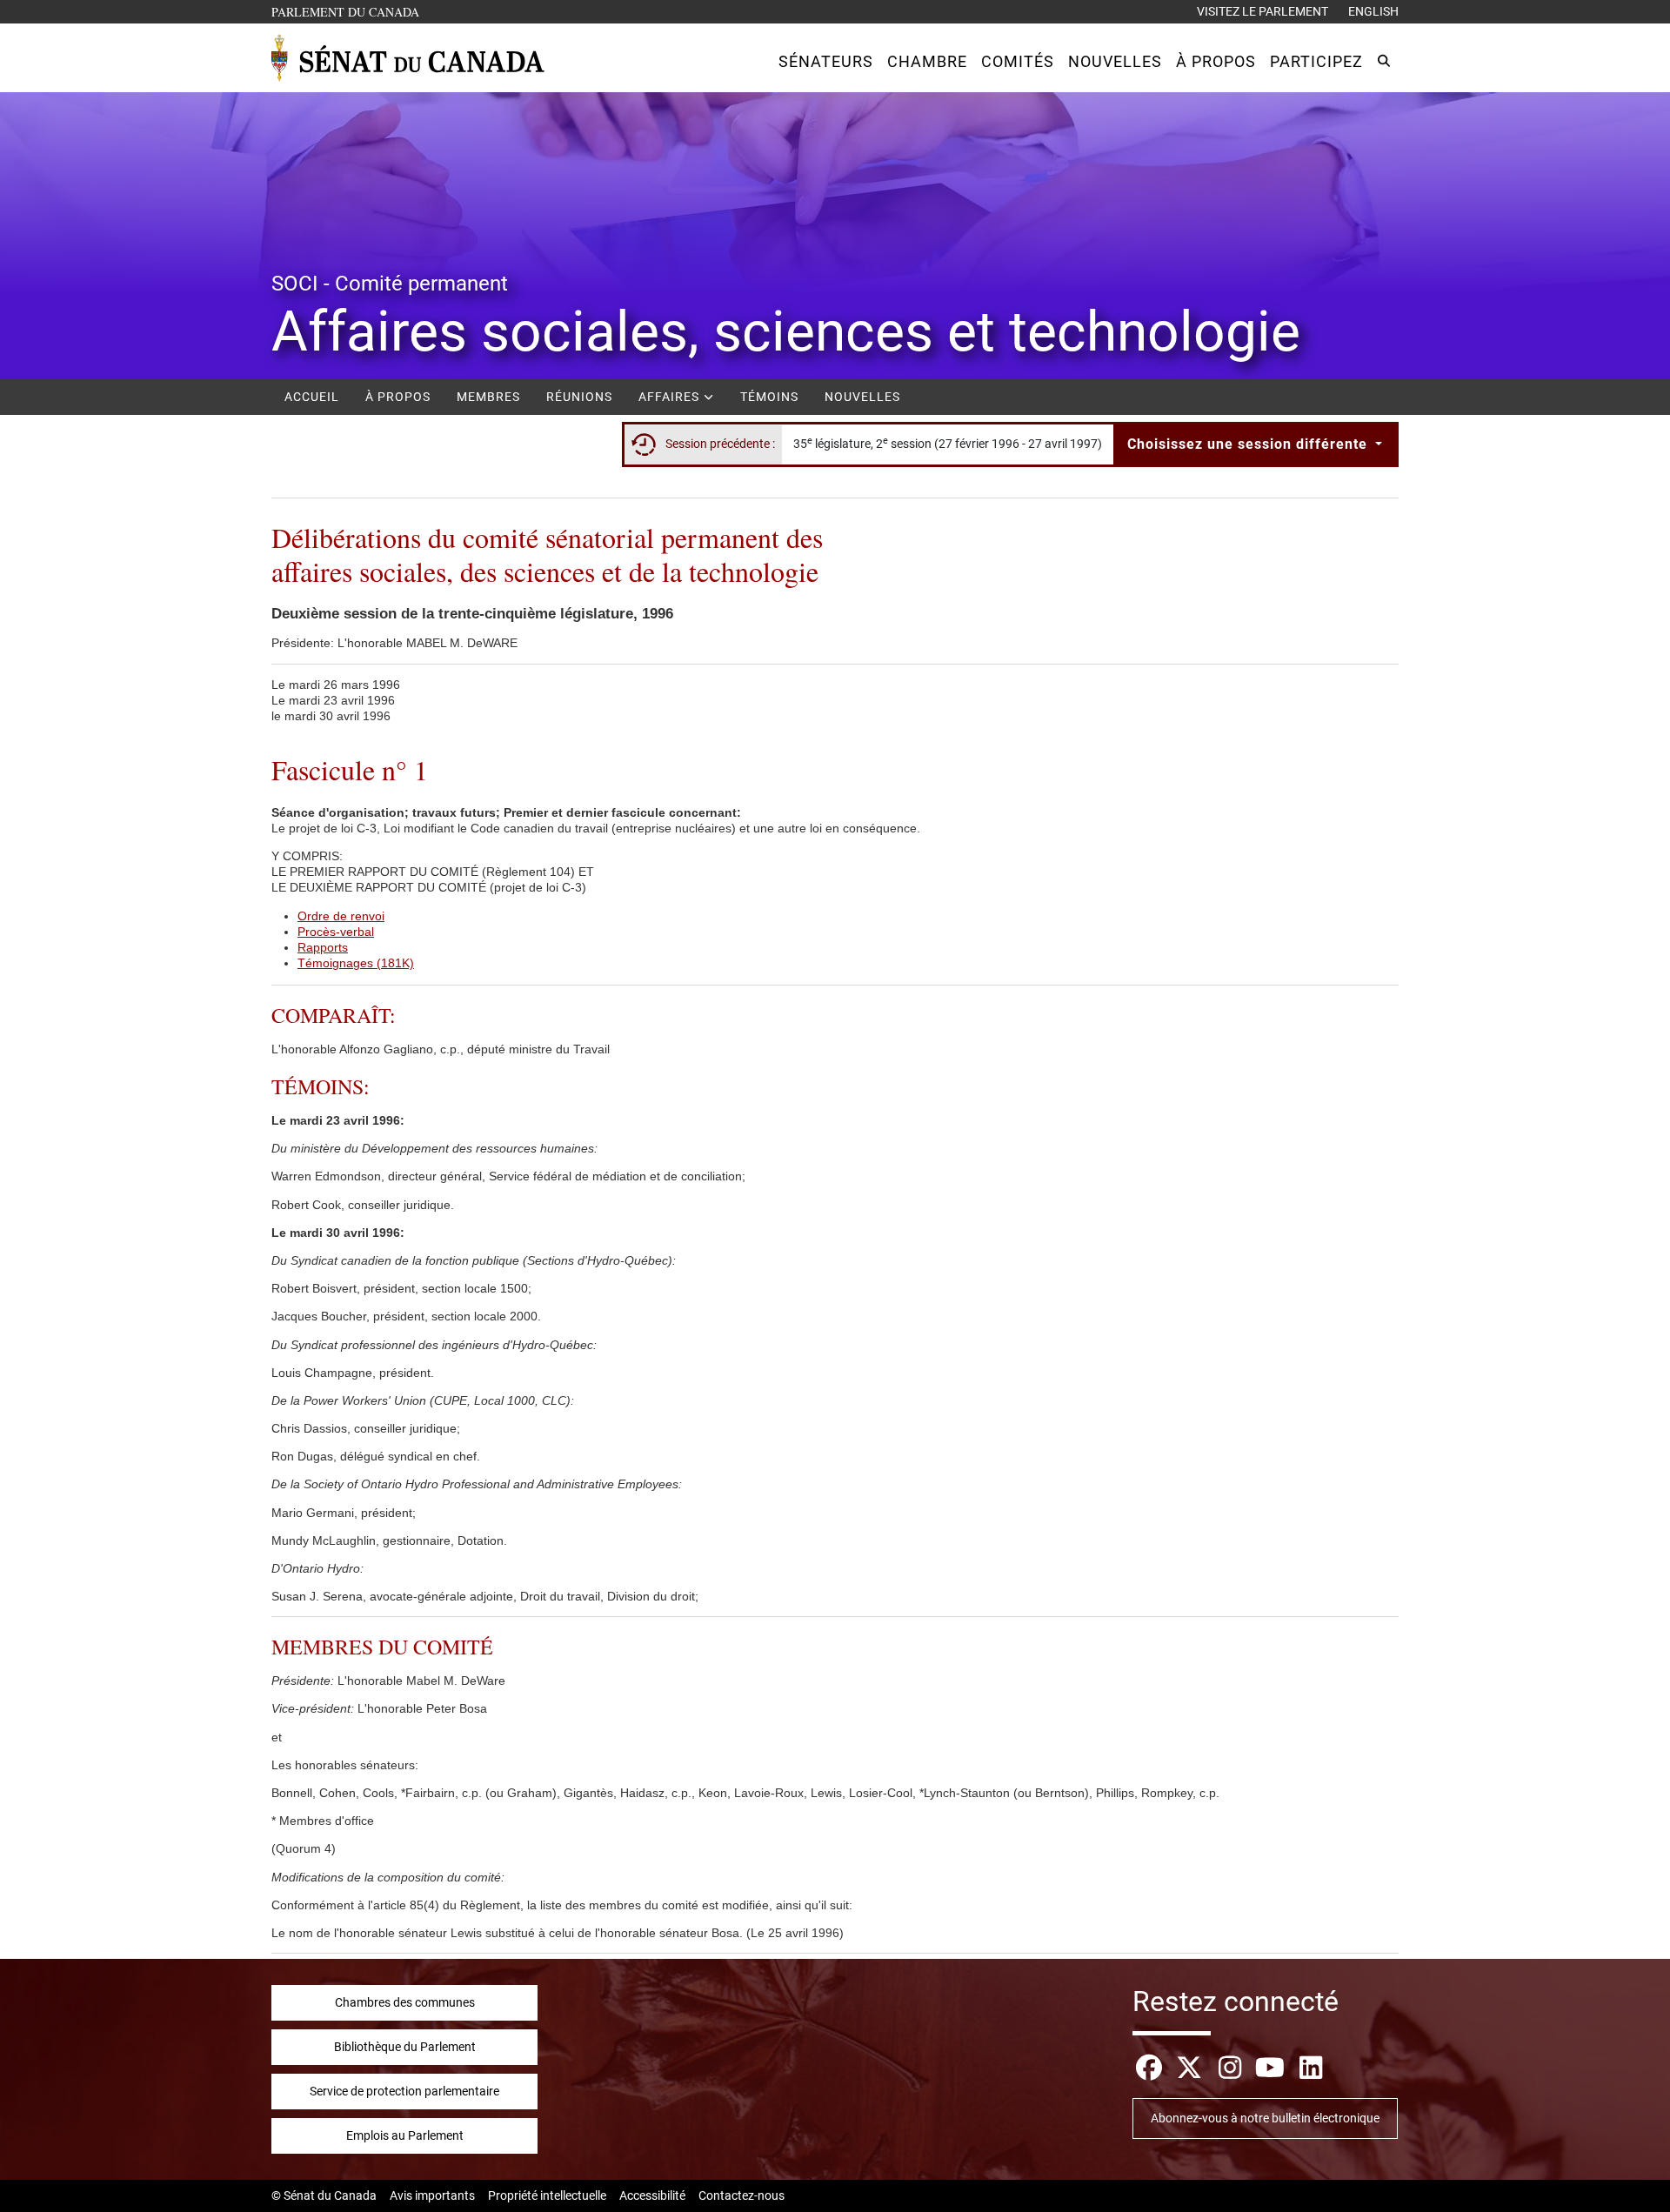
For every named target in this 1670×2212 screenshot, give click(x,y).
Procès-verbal (336, 932)
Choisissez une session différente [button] (1249, 444)
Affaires (671, 397)
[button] (826, 61)
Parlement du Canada (349, 11)
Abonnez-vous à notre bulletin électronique (1265, 2118)
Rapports (323, 947)
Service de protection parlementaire (404, 2091)
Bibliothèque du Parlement (405, 2047)
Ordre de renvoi (341, 916)
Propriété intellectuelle (547, 2195)
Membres (488, 397)
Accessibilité (652, 2195)
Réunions (579, 397)
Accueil (312, 397)
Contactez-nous (741, 2195)
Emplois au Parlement (405, 2135)
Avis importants (432, 2195)
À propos (398, 397)
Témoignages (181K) (356, 963)
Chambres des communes (405, 2002)
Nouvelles (862, 397)
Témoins (769, 397)
